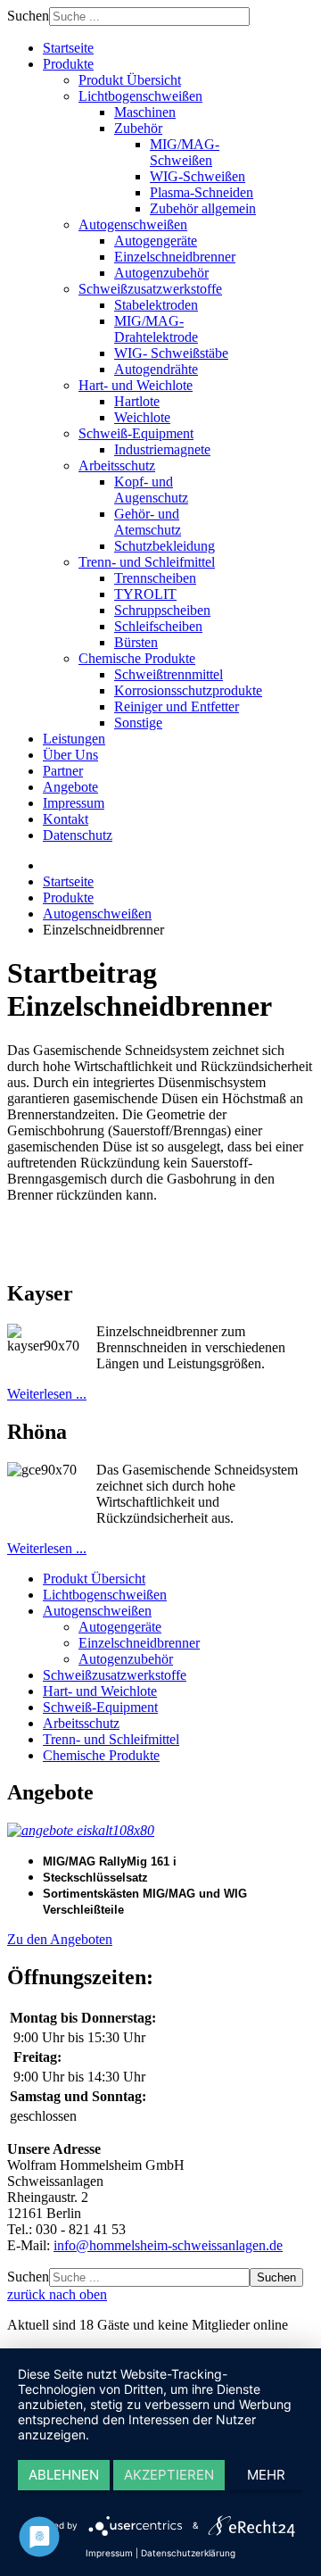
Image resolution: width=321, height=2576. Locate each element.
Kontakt (66, 819)
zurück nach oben (57, 2294)
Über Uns (70, 755)
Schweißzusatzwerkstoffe (150, 289)
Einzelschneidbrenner (175, 257)
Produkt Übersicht (130, 80)
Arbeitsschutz (117, 465)
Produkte (68, 64)
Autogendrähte (156, 369)
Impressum (74, 803)
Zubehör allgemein (203, 208)
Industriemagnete (162, 449)
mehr (266, 2475)
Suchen (28, 16)
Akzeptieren (169, 2475)
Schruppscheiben (162, 610)
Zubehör (138, 128)
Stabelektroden (156, 305)
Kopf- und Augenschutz (151, 490)
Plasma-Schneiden (202, 192)
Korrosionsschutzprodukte (188, 690)
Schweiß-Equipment (136, 433)
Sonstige (138, 723)
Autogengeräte (156, 241)
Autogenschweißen (133, 224)
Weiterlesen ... (47, 1394)
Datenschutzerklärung (188, 2553)
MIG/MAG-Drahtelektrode (156, 329)
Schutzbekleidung (165, 546)
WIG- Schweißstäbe (171, 353)
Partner (63, 771)
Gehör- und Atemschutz (148, 522)
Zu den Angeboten (60, 1939)
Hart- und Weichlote (136, 385)
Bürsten (136, 642)
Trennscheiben (155, 578)
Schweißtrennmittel (169, 674)
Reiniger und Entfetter (177, 706)
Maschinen (145, 112)
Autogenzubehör (161, 273)
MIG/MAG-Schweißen (185, 152)
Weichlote (142, 417)
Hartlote (137, 401)
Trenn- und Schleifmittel (147, 562)
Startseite (68, 48)
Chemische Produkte (137, 658)
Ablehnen (64, 2475)
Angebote (70, 787)
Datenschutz (78, 835)
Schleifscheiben (158, 626)
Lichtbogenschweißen (140, 96)
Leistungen (74, 739)
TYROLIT (145, 594)
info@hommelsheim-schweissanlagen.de (168, 2245)
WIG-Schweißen (198, 176)
